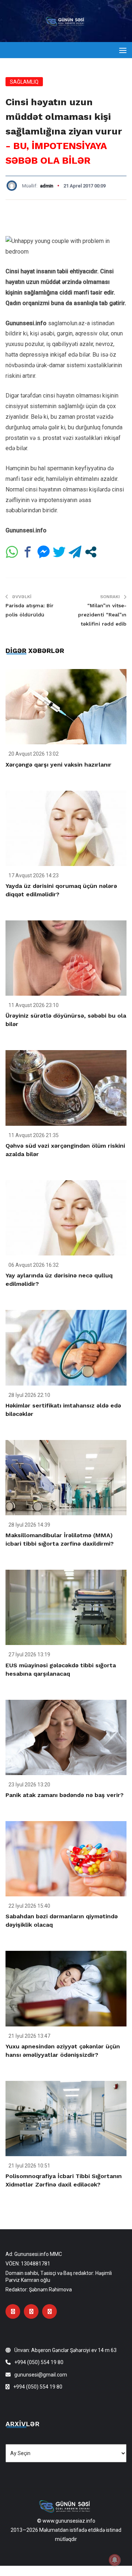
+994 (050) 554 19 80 (39, 2362)
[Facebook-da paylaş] (28, 552)
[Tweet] (59, 552)
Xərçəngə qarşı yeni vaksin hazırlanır (58, 765)
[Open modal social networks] (91, 552)
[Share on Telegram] (75, 552)
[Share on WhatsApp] (12, 552)
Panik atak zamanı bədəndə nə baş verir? (65, 1795)
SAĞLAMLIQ (24, 82)
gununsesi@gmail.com (41, 2375)
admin (47, 186)
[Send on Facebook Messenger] (43, 552)
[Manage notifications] (115, 2560)
